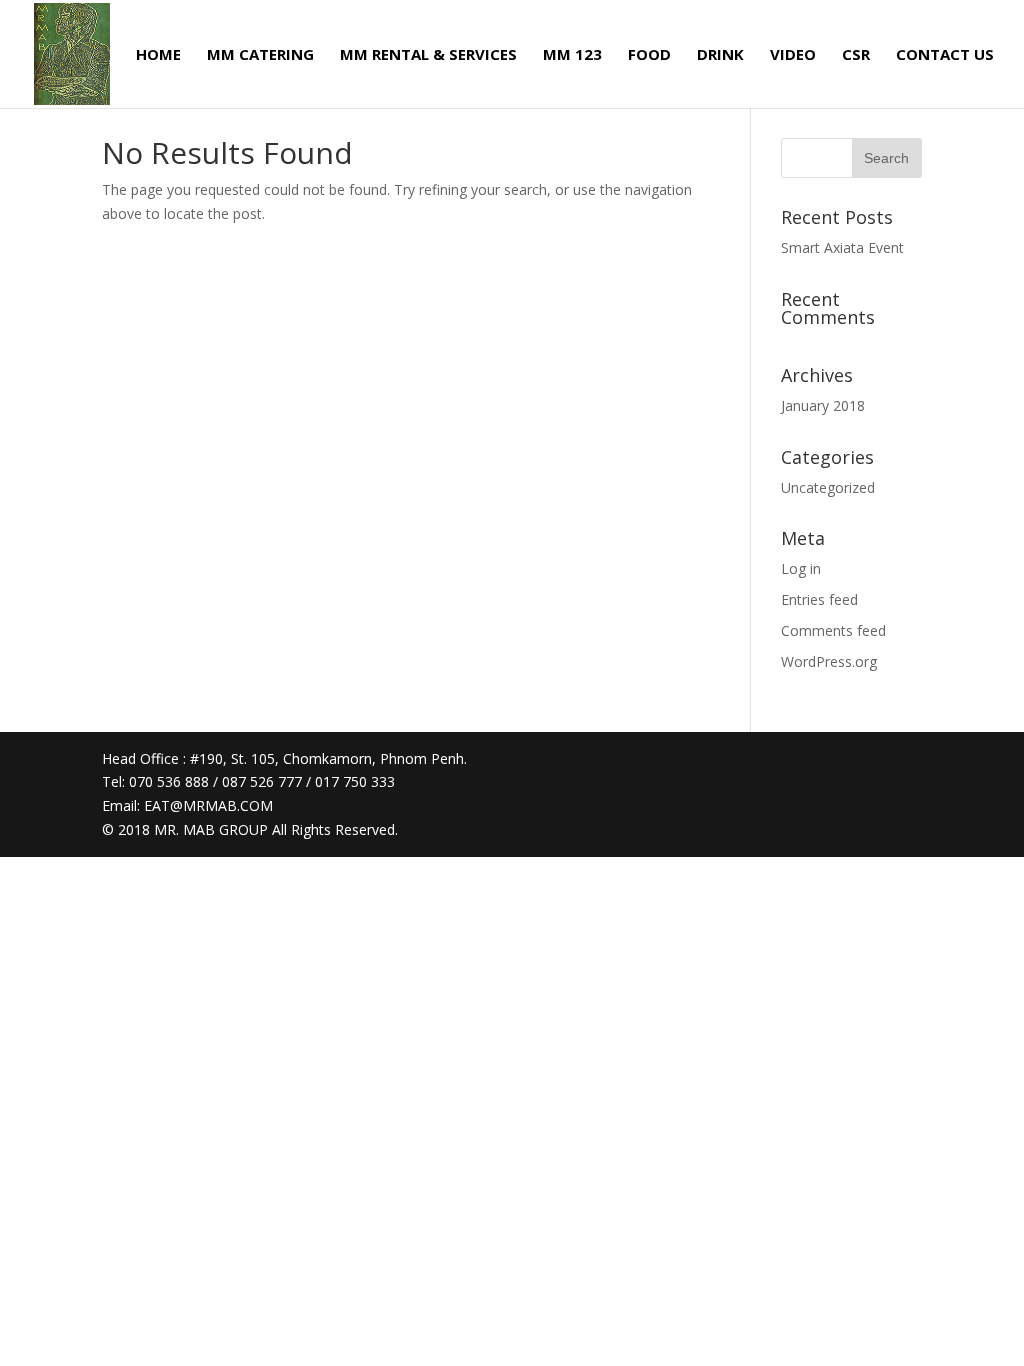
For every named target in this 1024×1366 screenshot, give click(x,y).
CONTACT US (945, 55)
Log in (801, 568)
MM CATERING (260, 55)
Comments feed (833, 630)
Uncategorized (828, 487)
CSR (856, 55)
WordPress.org (829, 661)
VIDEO (793, 55)
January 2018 (823, 405)
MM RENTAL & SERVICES (428, 55)
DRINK (720, 55)
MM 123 (572, 55)
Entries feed (819, 599)
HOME (158, 55)
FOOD (649, 55)
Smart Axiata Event (842, 247)
